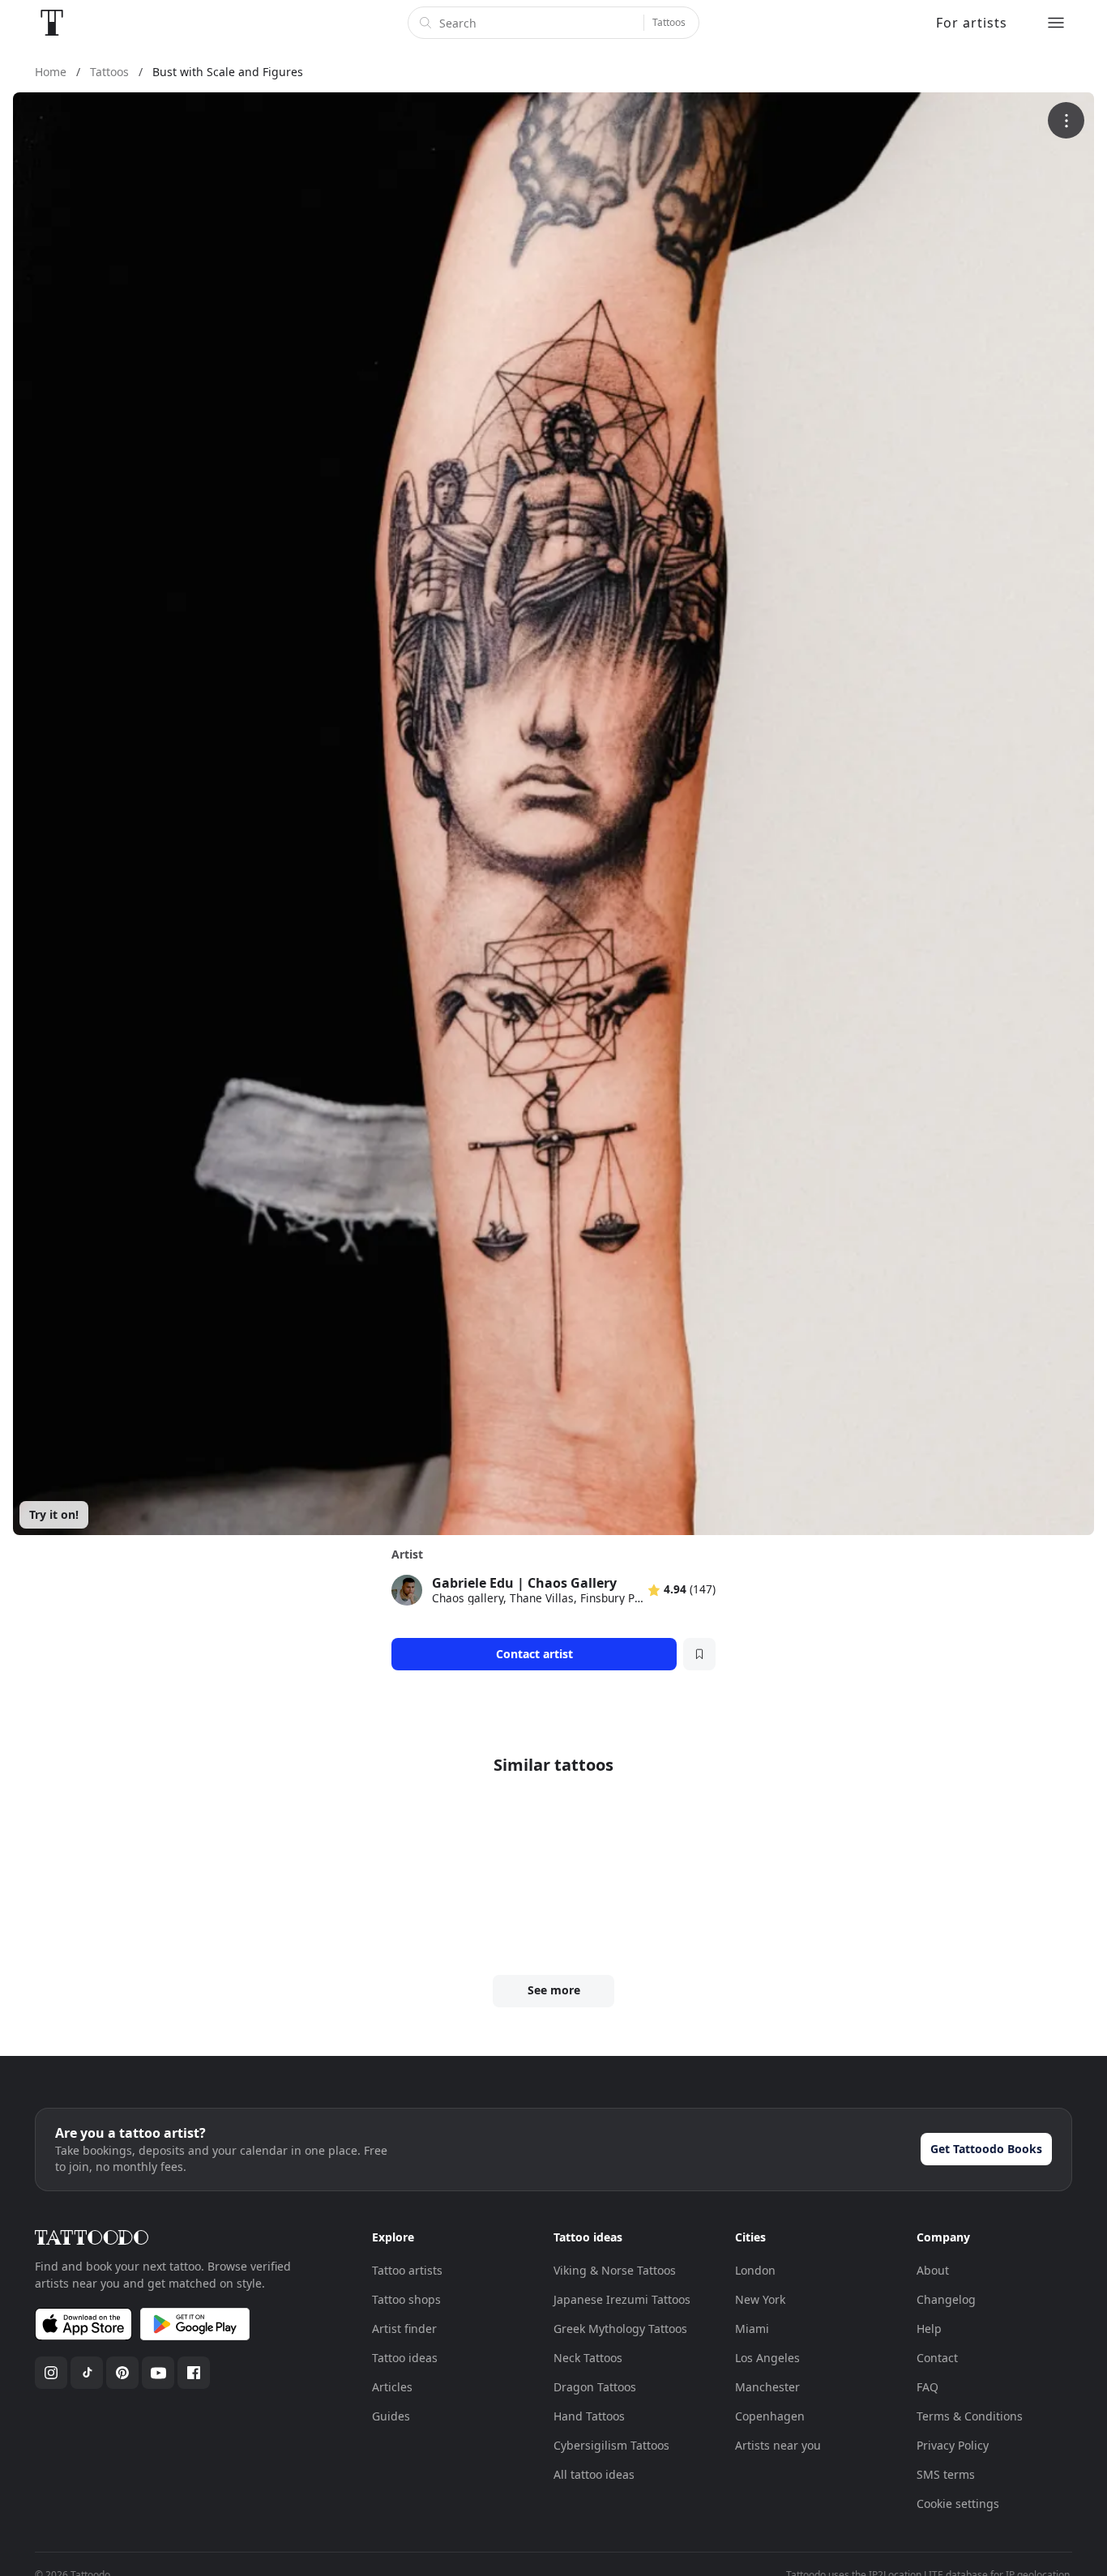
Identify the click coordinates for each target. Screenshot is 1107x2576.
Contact (937, 2358)
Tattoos (669, 22)
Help (929, 2329)
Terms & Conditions (970, 2416)
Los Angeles (767, 2358)
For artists (972, 23)
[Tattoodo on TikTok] (87, 2373)
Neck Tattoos (588, 2358)
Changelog (946, 2299)
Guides (391, 2416)
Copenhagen (770, 2416)
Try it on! (54, 1514)
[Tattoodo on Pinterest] (122, 2373)
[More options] (1066, 120)
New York (760, 2299)
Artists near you (778, 2445)
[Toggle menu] (1056, 23)
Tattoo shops (406, 2299)
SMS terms (946, 2474)
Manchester (767, 2387)
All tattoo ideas (594, 2474)
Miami (752, 2329)
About (933, 2270)
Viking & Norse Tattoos (615, 2270)
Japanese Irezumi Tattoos (622, 2299)
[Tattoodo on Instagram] (51, 2373)
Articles (392, 2387)
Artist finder (404, 2329)
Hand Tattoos (589, 2416)
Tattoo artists (407, 2270)
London (755, 2270)
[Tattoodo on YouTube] (158, 2373)
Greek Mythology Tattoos (620, 2329)
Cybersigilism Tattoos (611, 2445)
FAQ (927, 2387)
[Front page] (52, 23)
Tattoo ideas (405, 2358)
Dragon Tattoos (595, 2387)
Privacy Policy (953, 2445)
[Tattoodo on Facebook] (194, 2373)
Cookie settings (958, 2503)
